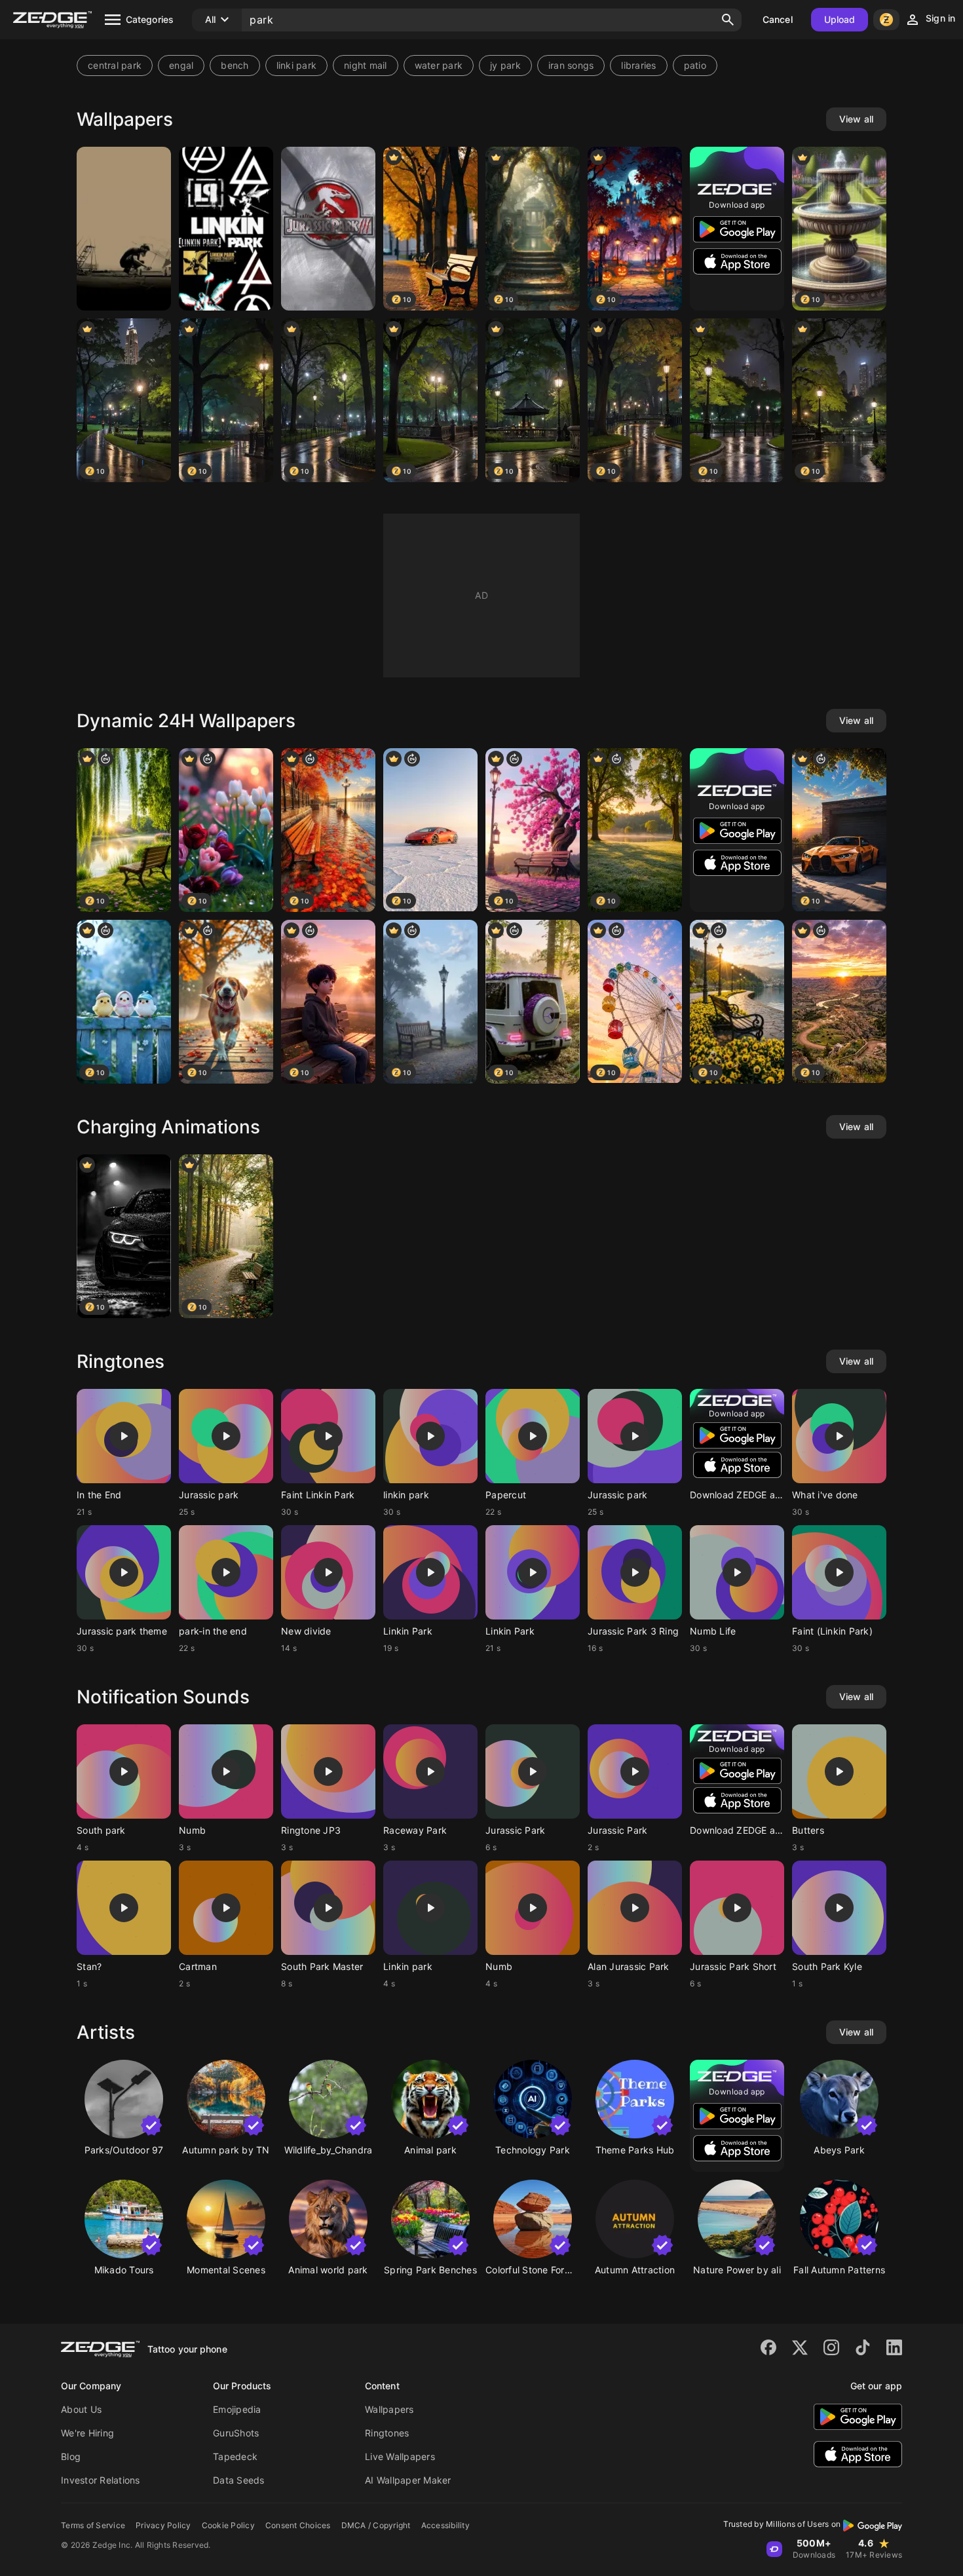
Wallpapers (389, 2409)
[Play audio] (124, 1436)
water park (439, 65)
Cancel (778, 19)
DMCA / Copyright (376, 2525)
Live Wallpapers (400, 2456)
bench (235, 65)
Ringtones (387, 2433)
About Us (81, 2409)
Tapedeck (235, 2456)
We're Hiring (87, 2433)
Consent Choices (298, 2525)
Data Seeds (239, 2480)
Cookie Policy (228, 2525)
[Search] (728, 20)
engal (181, 65)
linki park (297, 65)
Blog (71, 2456)
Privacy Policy (163, 2525)
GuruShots (236, 2433)
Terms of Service (93, 2525)
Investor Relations (101, 2480)
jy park (505, 65)
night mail (366, 65)
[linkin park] (124, 229)
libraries (638, 65)
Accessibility (445, 2525)
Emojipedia (237, 2409)
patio (695, 65)
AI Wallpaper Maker (408, 2480)
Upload (840, 19)
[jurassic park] (328, 229)
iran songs (571, 65)
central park (115, 65)
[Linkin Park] (226, 229)
